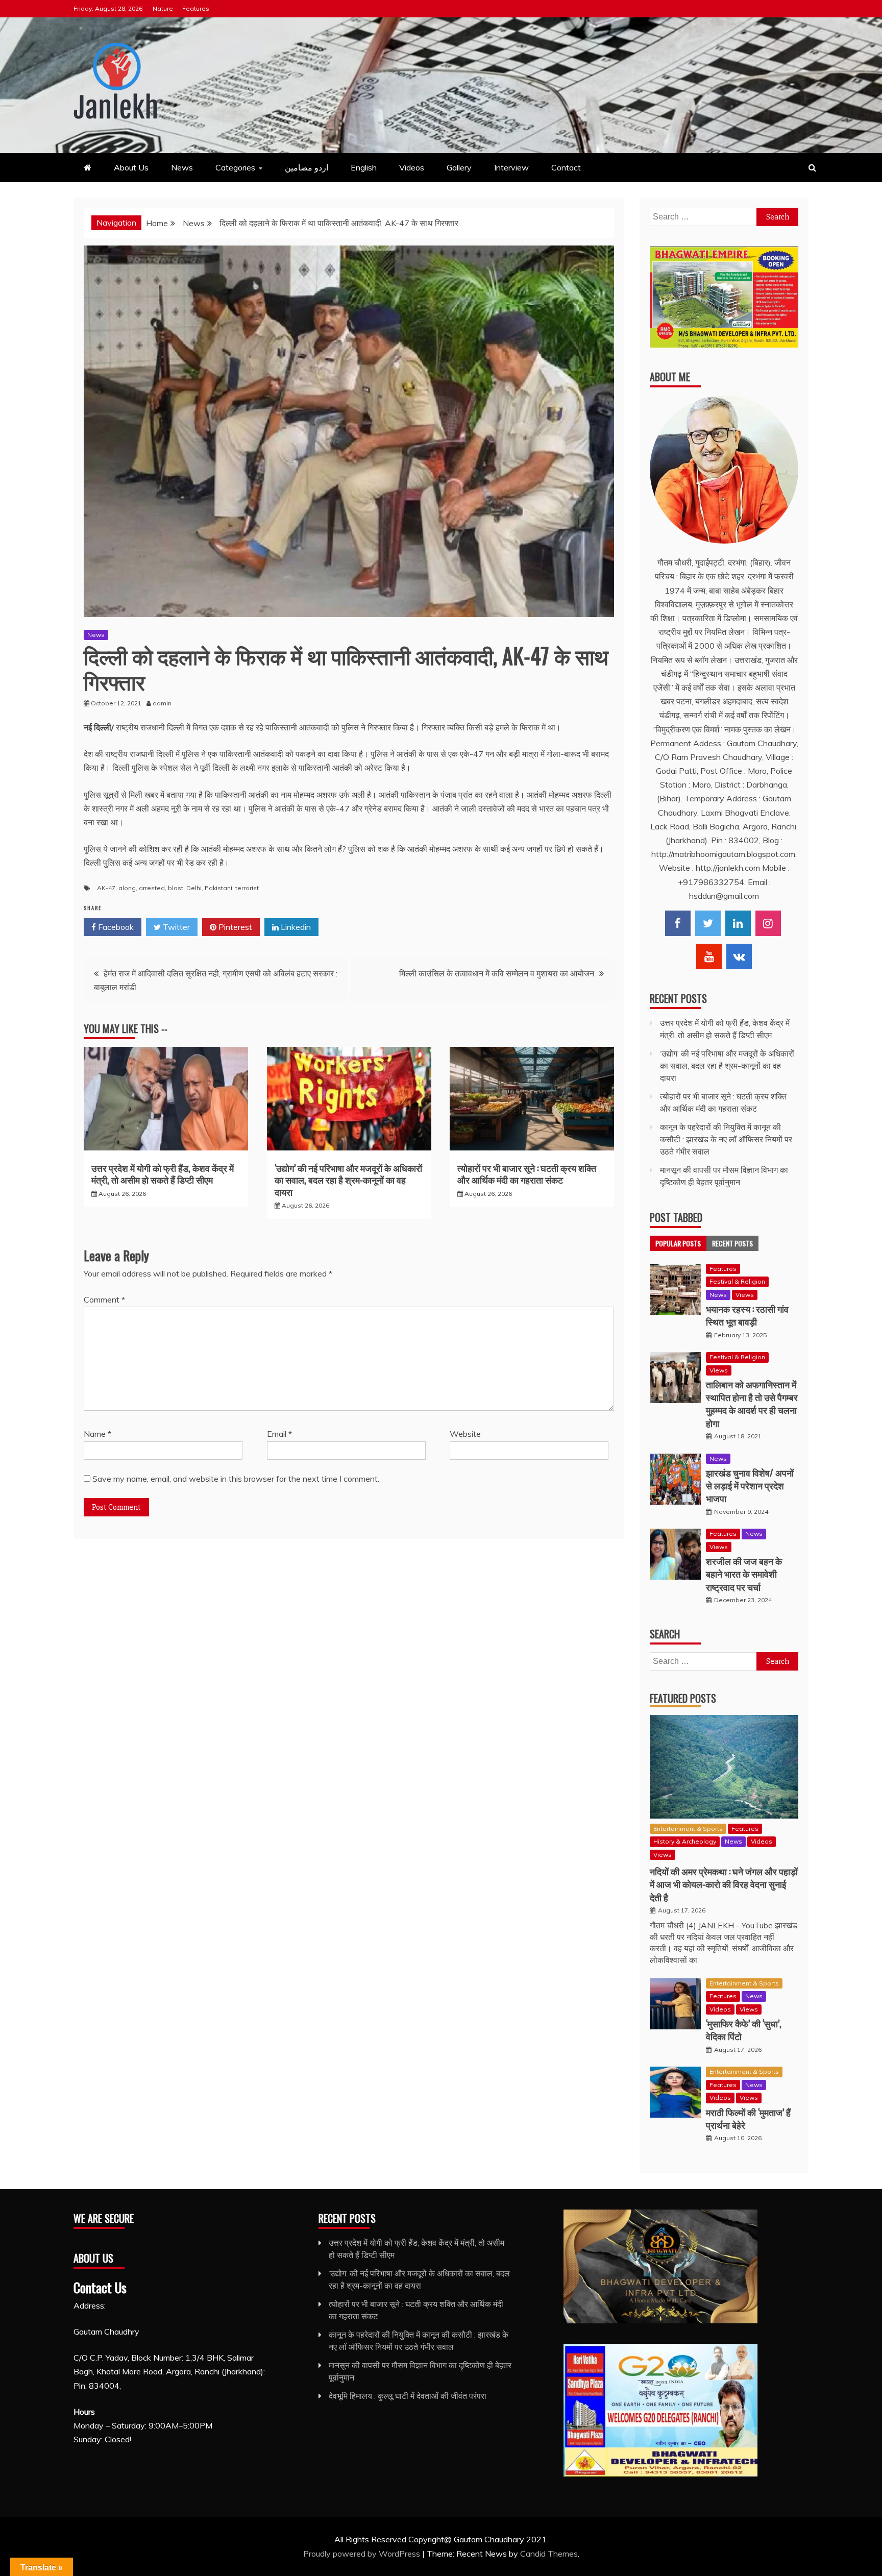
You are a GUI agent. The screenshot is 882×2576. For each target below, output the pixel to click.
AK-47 (106, 888)
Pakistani (218, 888)
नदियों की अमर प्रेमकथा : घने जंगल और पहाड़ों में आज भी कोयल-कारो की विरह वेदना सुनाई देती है (724, 1884)
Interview (511, 167)
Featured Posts (683, 1698)
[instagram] (768, 923)
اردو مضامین (307, 167)
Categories (235, 167)
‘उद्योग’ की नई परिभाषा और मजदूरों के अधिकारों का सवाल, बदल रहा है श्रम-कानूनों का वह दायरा (348, 1180)
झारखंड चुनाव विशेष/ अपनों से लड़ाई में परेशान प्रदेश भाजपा (750, 1485)
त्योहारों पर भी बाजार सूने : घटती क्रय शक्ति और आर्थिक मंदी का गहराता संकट (527, 1174)
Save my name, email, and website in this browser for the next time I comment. (236, 1479)
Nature (163, 8)
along (127, 888)
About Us (131, 167)
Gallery (459, 167)
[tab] (678, 1243)
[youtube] (709, 956)
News (182, 167)
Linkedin (295, 927)
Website (465, 1434)
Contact (566, 167)
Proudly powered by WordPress (363, 2554)
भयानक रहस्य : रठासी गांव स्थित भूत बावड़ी (747, 1315)
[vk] (739, 956)
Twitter (175, 927)
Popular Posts (678, 1243)
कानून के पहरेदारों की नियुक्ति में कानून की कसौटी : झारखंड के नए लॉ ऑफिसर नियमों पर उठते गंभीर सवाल (726, 1139)
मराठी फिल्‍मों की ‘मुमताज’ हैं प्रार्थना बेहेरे (748, 2118)
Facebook (115, 927)
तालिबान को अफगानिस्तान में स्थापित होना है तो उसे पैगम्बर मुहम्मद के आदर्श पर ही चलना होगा (752, 1404)
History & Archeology (685, 1841)
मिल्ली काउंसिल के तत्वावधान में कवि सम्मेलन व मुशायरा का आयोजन (497, 973)
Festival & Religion (737, 1281)
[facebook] (678, 923)
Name (97, 1434)
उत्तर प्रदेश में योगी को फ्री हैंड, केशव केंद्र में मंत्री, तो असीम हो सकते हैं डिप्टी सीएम (163, 1174)
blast (176, 888)
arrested (152, 888)
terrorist (247, 888)
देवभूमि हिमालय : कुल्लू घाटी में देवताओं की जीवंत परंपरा (408, 2396)
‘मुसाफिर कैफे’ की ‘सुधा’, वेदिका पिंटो (744, 2030)
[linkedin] (738, 923)
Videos (412, 167)
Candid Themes (549, 2554)
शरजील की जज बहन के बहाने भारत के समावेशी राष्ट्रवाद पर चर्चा (744, 1574)
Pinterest (234, 927)
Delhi (194, 888)
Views (745, 1295)
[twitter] (708, 923)
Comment (104, 1299)
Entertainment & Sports (688, 1829)
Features (196, 8)
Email (279, 1434)
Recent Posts (732, 1243)
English (364, 167)
